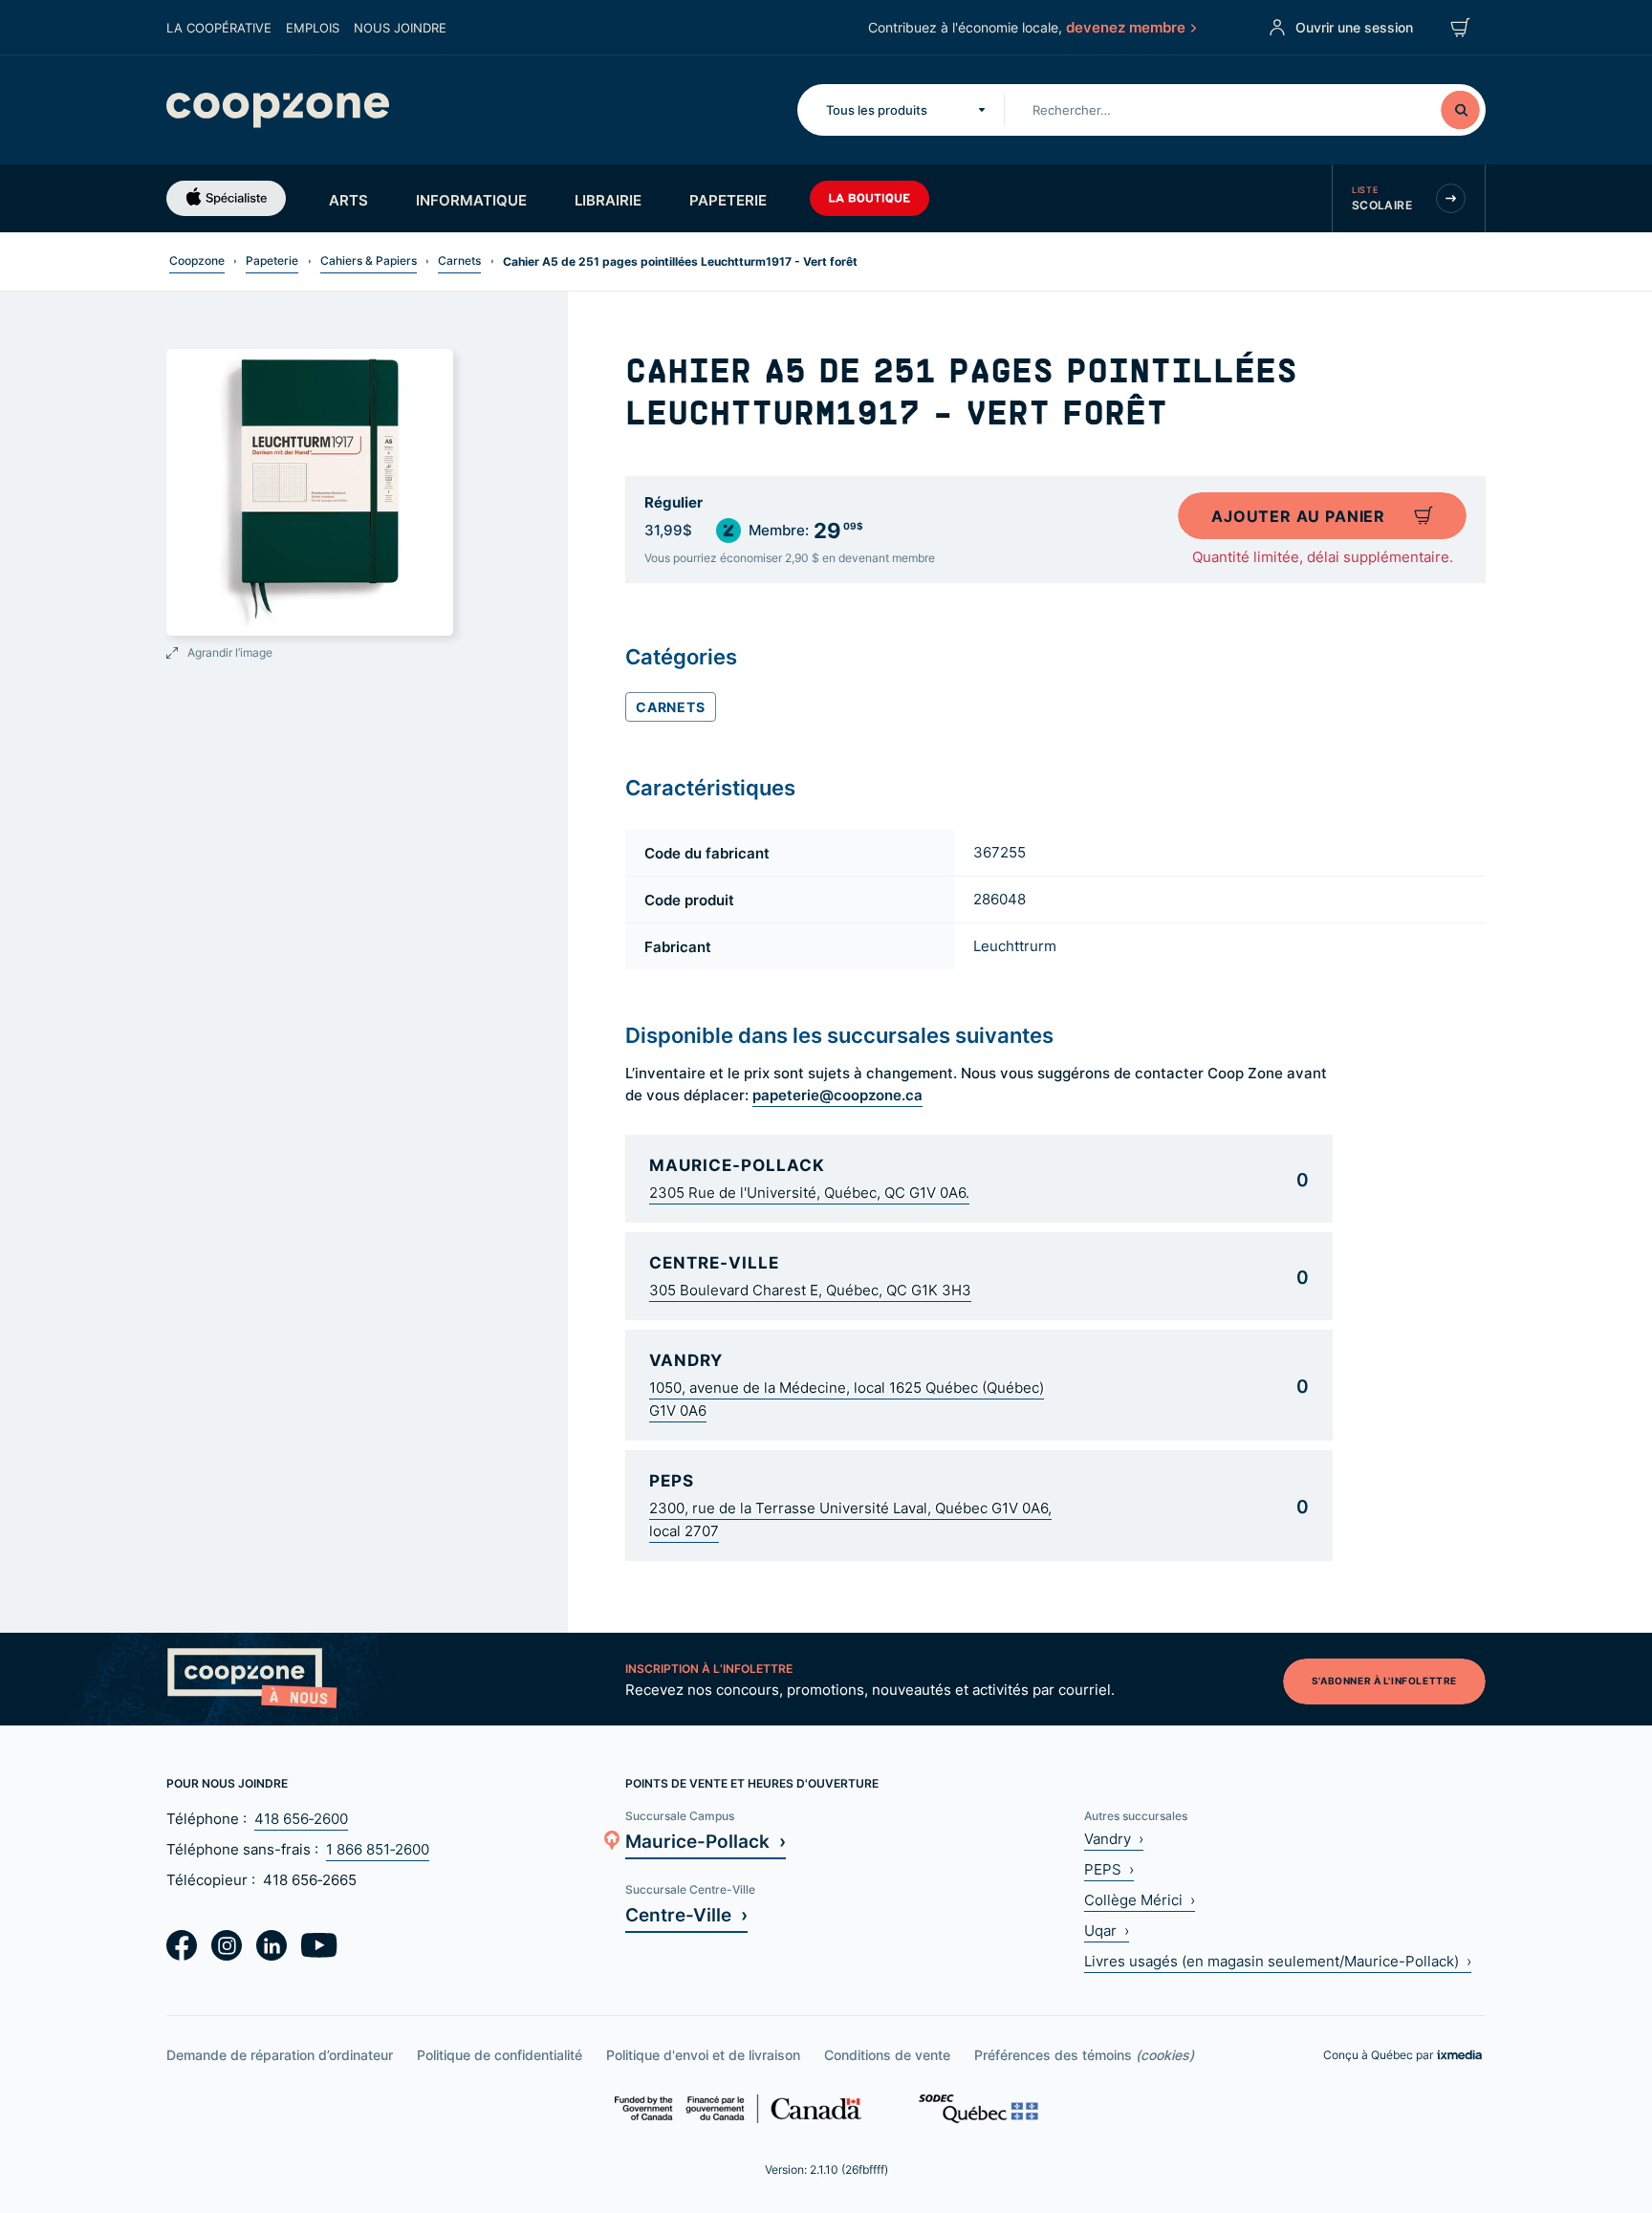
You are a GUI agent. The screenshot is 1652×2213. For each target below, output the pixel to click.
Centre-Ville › (686, 1914)
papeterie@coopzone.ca (837, 1095)
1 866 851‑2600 (378, 1849)
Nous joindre (400, 28)
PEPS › (1109, 1869)
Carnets (459, 260)
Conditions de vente (887, 2055)
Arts (348, 200)
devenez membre (1126, 27)
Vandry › (1114, 1839)
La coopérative (219, 28)
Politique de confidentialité (500, 2055)
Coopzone (197, 260)
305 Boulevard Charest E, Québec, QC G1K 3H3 (810, 1290)
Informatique (471, 200)
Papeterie (728, 200)
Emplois (313, 28)
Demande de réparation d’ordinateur (280, 2055)
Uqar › (1107, 1931)
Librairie (608, 200)
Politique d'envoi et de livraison (703, 2055)
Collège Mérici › (1140, 1900)
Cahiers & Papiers (369, 260)
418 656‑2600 (301, 1819)
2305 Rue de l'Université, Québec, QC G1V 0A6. (809, 1193)
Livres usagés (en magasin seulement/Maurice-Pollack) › (1278, 1961)
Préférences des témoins (1084, 2055)
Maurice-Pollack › (706, 1841)
